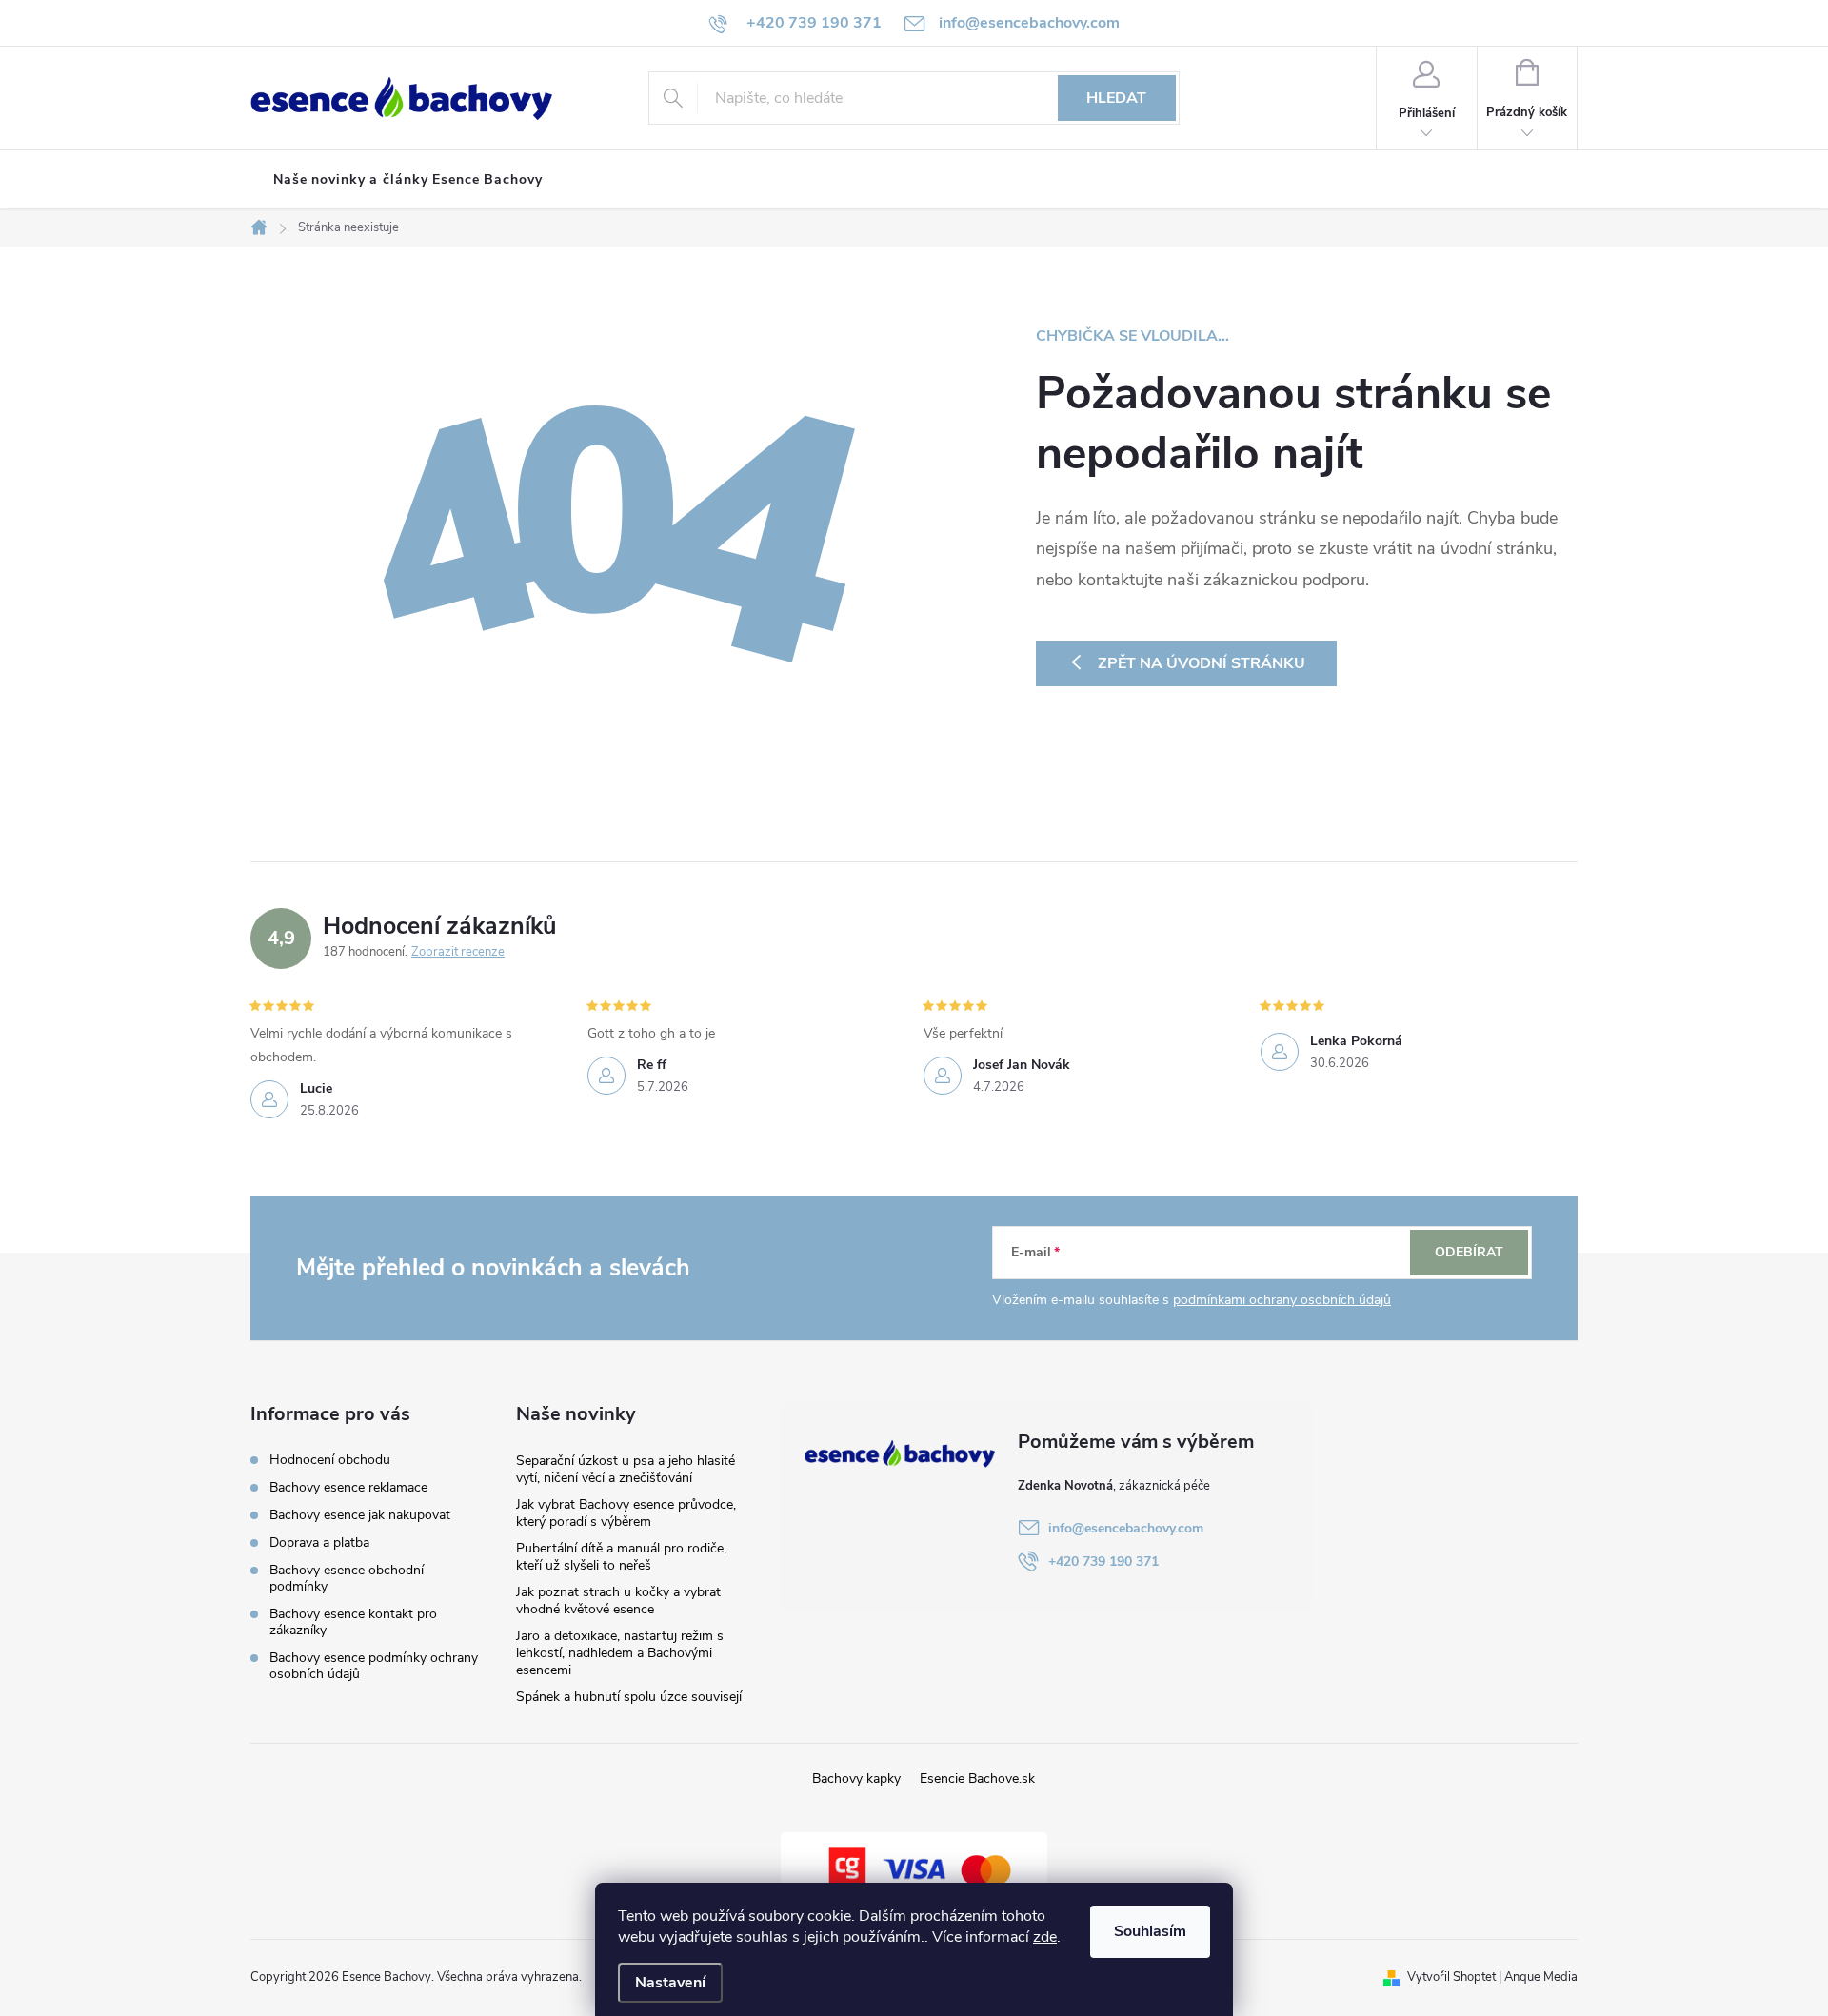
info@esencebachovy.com (1126, 1528)
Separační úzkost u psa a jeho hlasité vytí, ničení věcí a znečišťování (626, 1469)
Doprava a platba (319, 1542)
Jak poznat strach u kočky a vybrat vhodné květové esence (618, 1601)
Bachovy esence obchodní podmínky (347, 1578)
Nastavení (670, 1983)
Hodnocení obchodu (330, 1460)
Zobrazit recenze (458, 952)
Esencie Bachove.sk (977, 1779)
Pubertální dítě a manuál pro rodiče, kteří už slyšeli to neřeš (621, 1557)
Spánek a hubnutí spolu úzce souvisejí (629, 1697)
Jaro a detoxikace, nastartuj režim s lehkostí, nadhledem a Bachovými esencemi (620, 1653)
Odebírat (1469, 1252)
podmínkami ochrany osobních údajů (1282, 1300)
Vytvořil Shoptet (1451, 1977)
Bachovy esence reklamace (348, 1487)
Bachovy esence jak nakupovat (360, 1515)
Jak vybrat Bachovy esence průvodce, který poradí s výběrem (626, 1513)
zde (1045, 1937)
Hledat (1116, 98)
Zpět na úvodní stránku (1202, 663)
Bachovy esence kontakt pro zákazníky (353, 1622)
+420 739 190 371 (1103, 1561)
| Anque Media (1537, 1977)
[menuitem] (408, 180)
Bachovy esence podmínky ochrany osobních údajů (374, 1666)
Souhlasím (1150, 1931)
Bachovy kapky (856, 1779)
